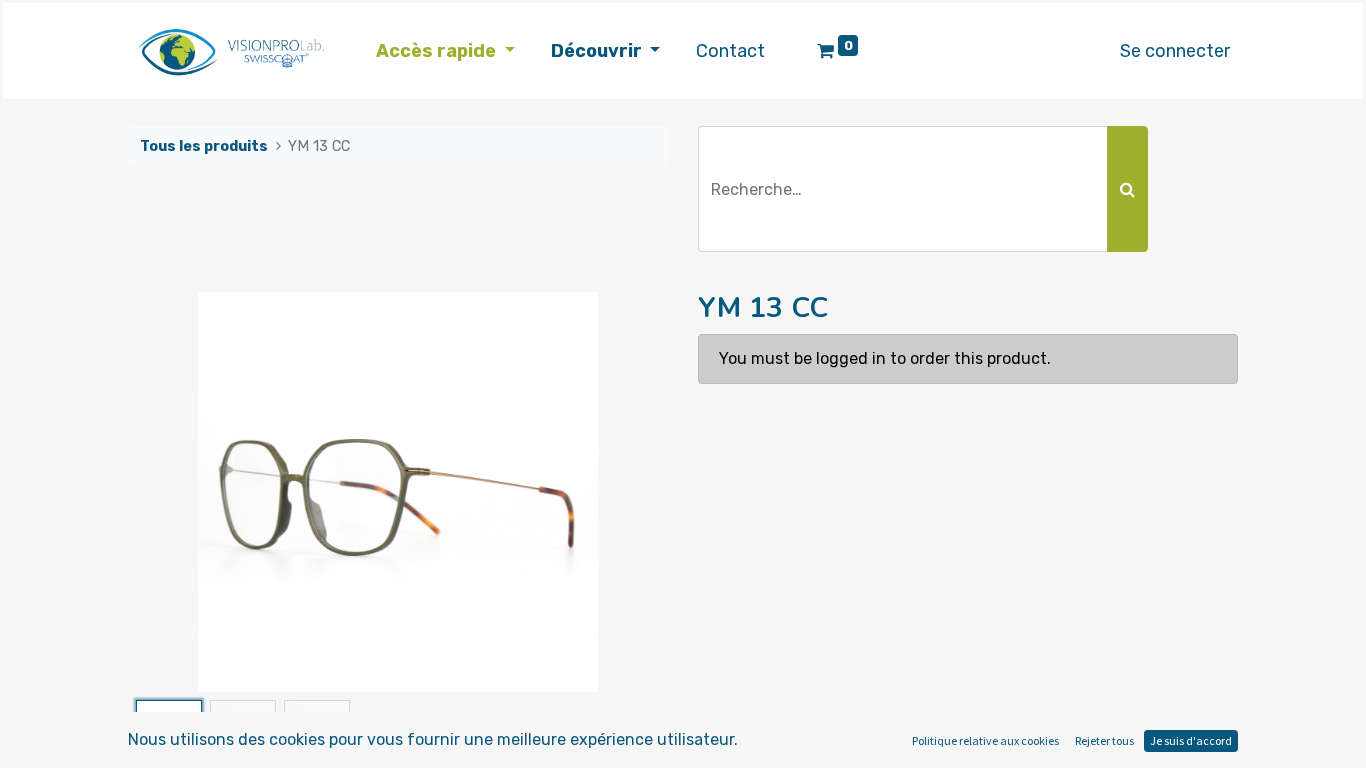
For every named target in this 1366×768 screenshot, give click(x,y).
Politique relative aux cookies (985, 740)
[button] (168, 492)
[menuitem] (730, 51)
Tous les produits (204, 146)
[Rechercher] (1127, 189)
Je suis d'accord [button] (1191, 740)
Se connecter (1175, 51)
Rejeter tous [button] (1104, 740)
